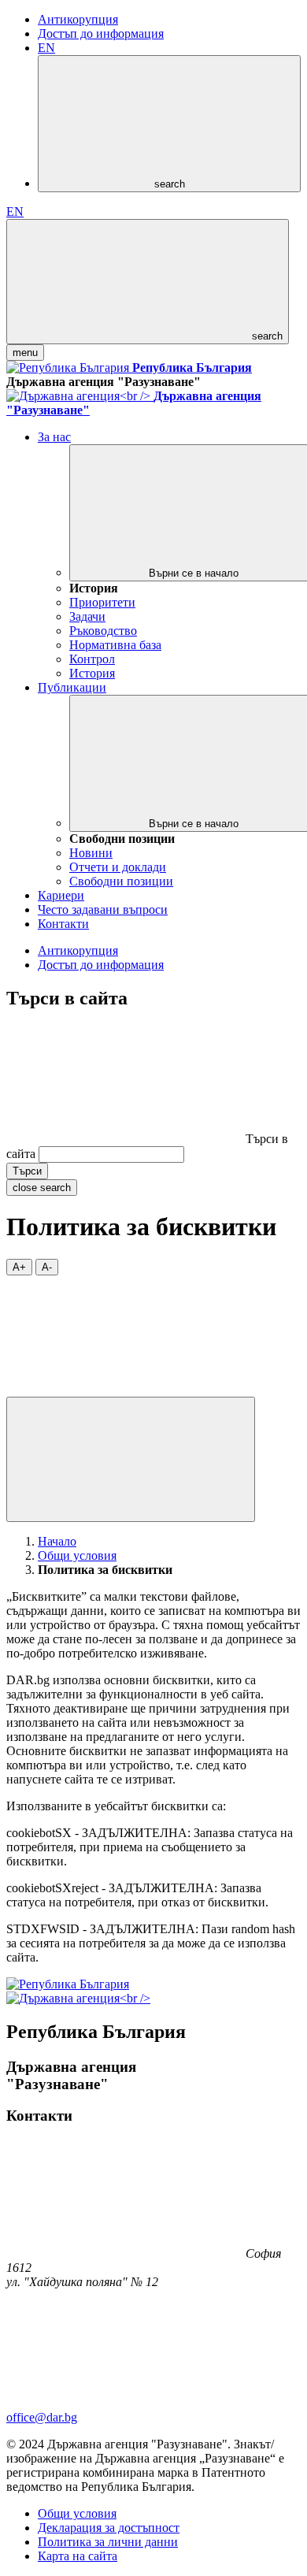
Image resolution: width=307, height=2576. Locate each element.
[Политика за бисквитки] (124, 1389)
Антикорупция (78, 19)
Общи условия (77, 1555)
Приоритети (102, 602)
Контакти (63, 924)
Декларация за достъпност (109, 2528)
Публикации (72, 687)
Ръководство (103, 631)
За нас (54, 437)
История (92, 673)
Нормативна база (115, 645)
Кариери (61, 895)
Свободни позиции (121, 881)
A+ (19, 1267)
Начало (57, 1541)
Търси (27, 1171)
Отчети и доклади (118, 867)
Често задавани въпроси (103, 909)
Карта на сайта (78, 2556)
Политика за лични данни (108, 2542)
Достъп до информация (101, 33)
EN (46, 48)
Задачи (87, 616)
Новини (91, 853)
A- (47, 1267)
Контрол (92, 659)
